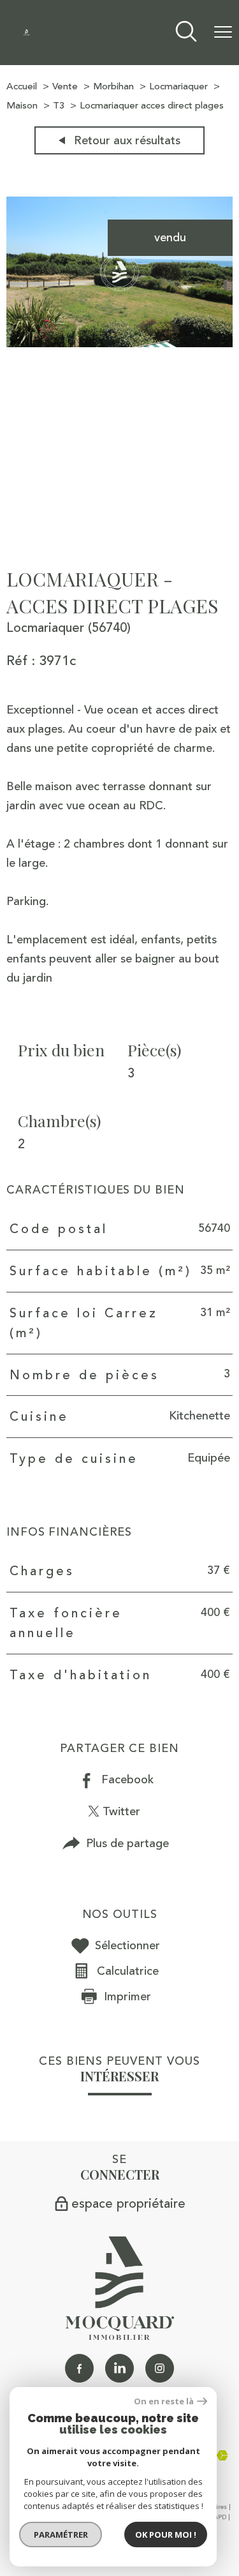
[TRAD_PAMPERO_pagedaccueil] (26, 32)
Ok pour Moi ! (166, 2535)
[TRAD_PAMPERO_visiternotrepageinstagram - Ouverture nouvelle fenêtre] (160, 2368)
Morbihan (113, 86)
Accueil (22, 86)
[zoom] (119, 343)
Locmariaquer (178, 86)
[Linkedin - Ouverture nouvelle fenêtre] (119, 2368)
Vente (65, 86)
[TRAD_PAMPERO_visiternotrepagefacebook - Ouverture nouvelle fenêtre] (79, 2368)
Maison (22, 106)
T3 (59, 106)
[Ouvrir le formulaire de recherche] (186, 33)
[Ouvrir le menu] (223, 33)
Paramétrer (61, 2535)
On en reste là (164, 2401)
